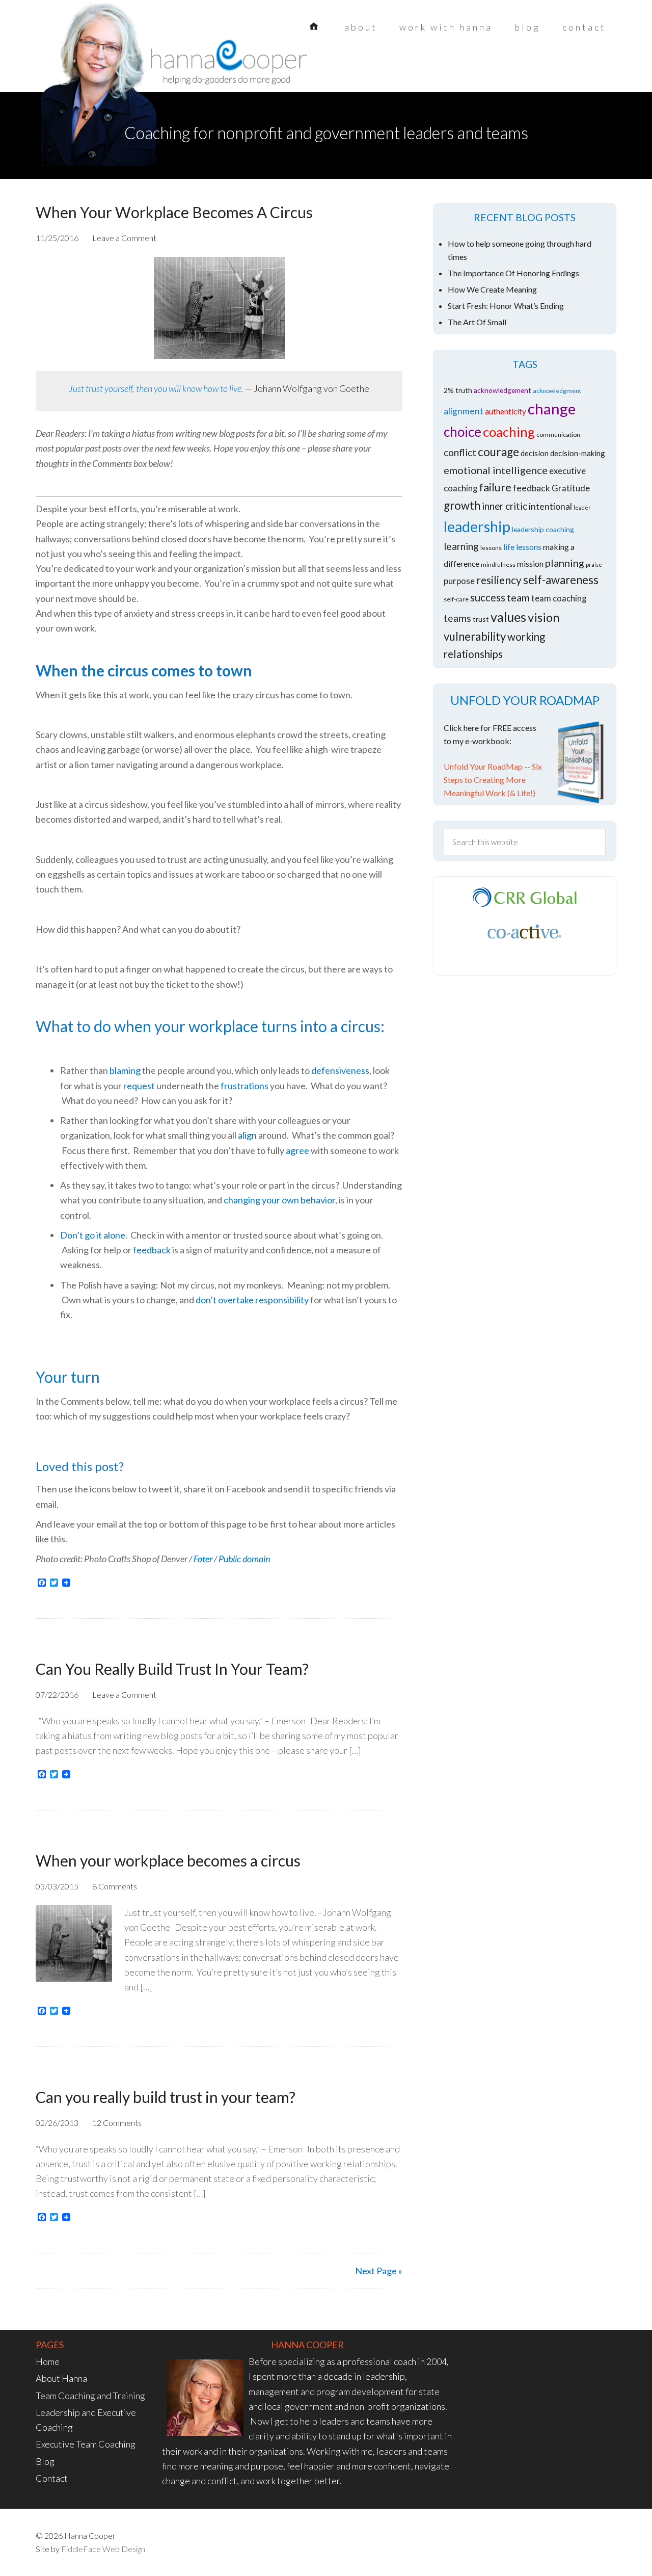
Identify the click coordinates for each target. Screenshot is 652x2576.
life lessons (522, 547)
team (518, 597)
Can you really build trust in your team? (166, 2097)
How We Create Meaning (492, 289)
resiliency (499, 580)
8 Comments (115, 1886)
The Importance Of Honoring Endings (513, 273)
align (247, 1135)
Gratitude (571, 488)
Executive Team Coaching (86, 2444)
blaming (125, 1070)
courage (498, 452)
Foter (203, 1559)
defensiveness (340, 1070)
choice (463, 432)
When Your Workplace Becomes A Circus (174, 212)
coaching (509, 432)
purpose (459, 581)
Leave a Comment (124, 238)
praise (594, 564)
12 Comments (117, 2123)
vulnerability (475, 636)
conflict (460, 452)
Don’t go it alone (93, 1235)
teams (457, 618)
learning (461, 546)
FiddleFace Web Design (103, 2549)
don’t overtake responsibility (252, 1300)
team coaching (559, 598)
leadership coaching (543, 529)
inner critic (505, 506)
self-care (456, 599)
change (552, 409)
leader (582, 507)
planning (565, 563)
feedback (152, 1250)
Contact (52, 2478)
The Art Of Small (477, 322)
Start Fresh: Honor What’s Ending (506, 306)
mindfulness (498, 564)
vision (544, 617)
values (508, 617)
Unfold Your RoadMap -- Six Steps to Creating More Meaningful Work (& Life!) (493, 780)
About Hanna (61, 2378)
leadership (477, 527)
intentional (550, 506)
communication (558, 435)
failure (495, 487)
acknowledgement (502, 390)
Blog (45, 2461)
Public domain (244, 1559)
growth (462, 505)
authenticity (506, 411)
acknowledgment (557, 391)
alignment (464, 411)
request (139, 1086)
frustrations (244, 1086)
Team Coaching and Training (90, 2396)
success (488, 597)
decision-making (578, 453)
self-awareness (561, 580)
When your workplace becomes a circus (168, 1860)
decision (535, 453)
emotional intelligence (496, 470)
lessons (491, 548)
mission (530, 563)
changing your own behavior (279, 1200)
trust (481, 619)
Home (48, 2361)
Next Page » (379, 2271)
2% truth (458, 390)
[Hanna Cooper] (117, 66)
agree (297, 1150)
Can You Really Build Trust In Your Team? (172, 1669)
